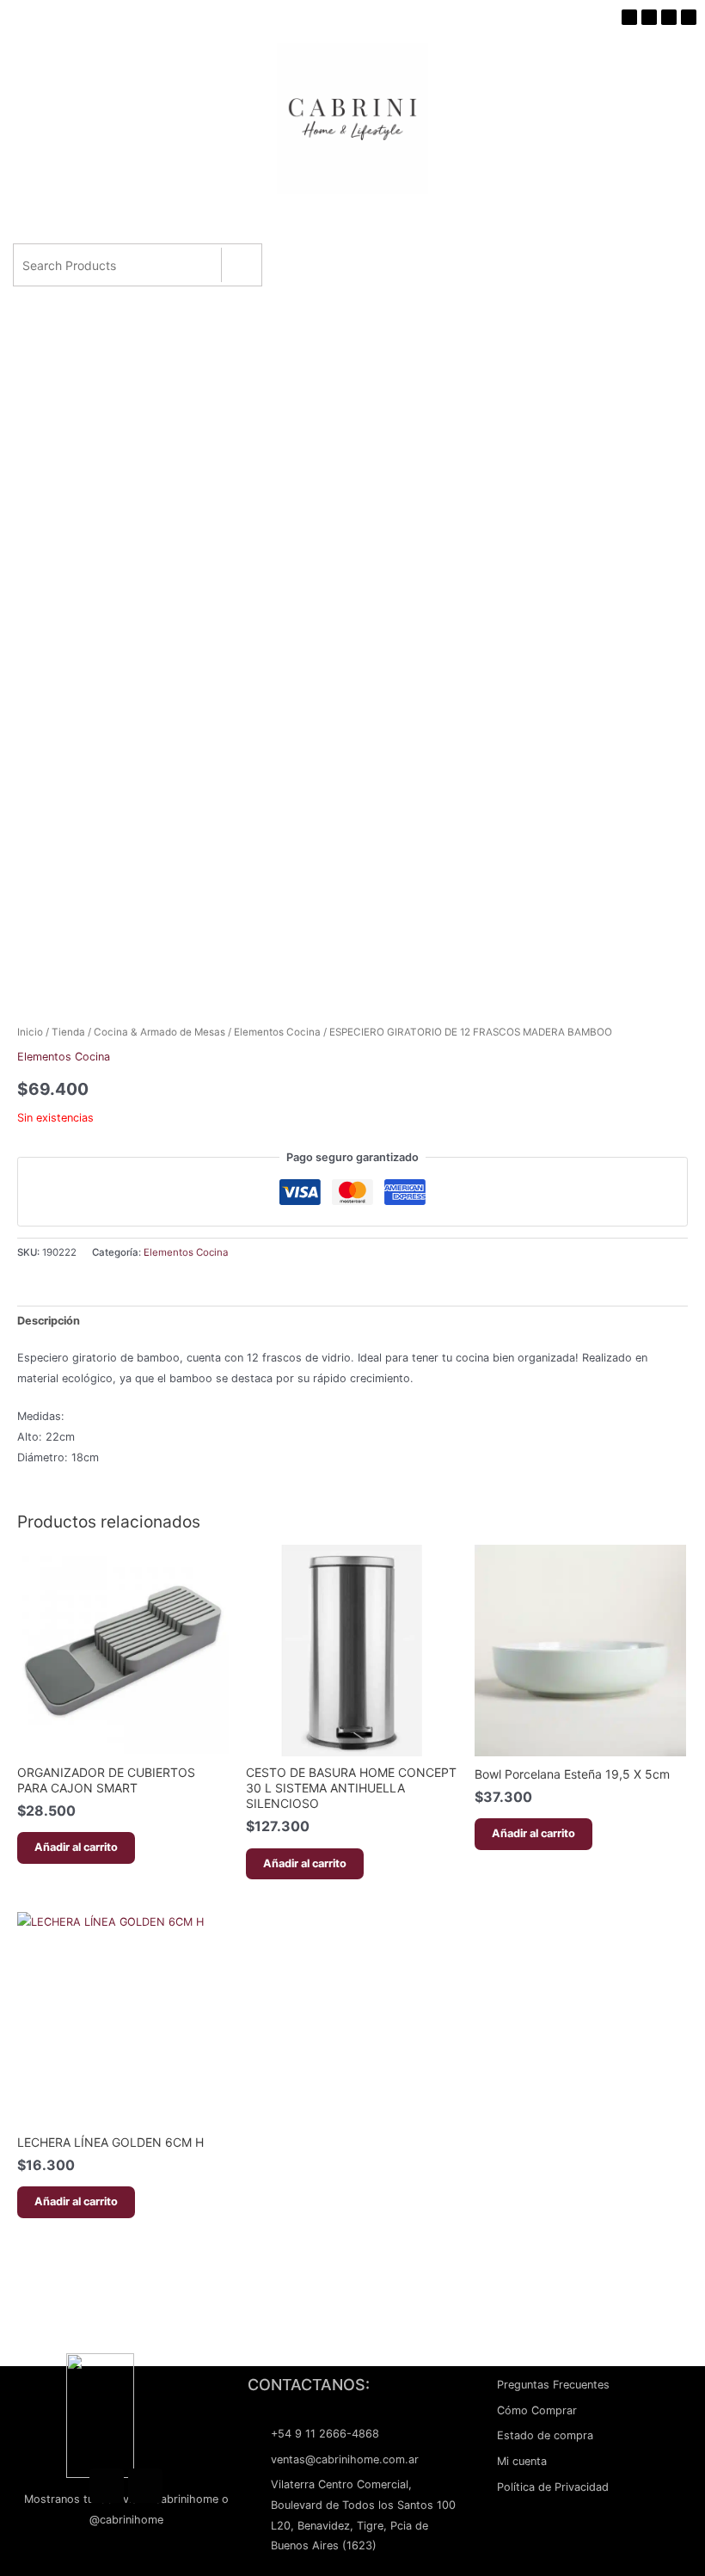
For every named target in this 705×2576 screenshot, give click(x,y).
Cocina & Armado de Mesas (159, 1032)
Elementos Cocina (277, 1032)
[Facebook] (107, 2486)
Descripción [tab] (49, 1321)
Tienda (68, 1032)
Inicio (30, 1032)
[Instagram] (145, 2486)
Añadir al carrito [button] (76, 1847)
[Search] (241, 265)
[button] (349, 221)
